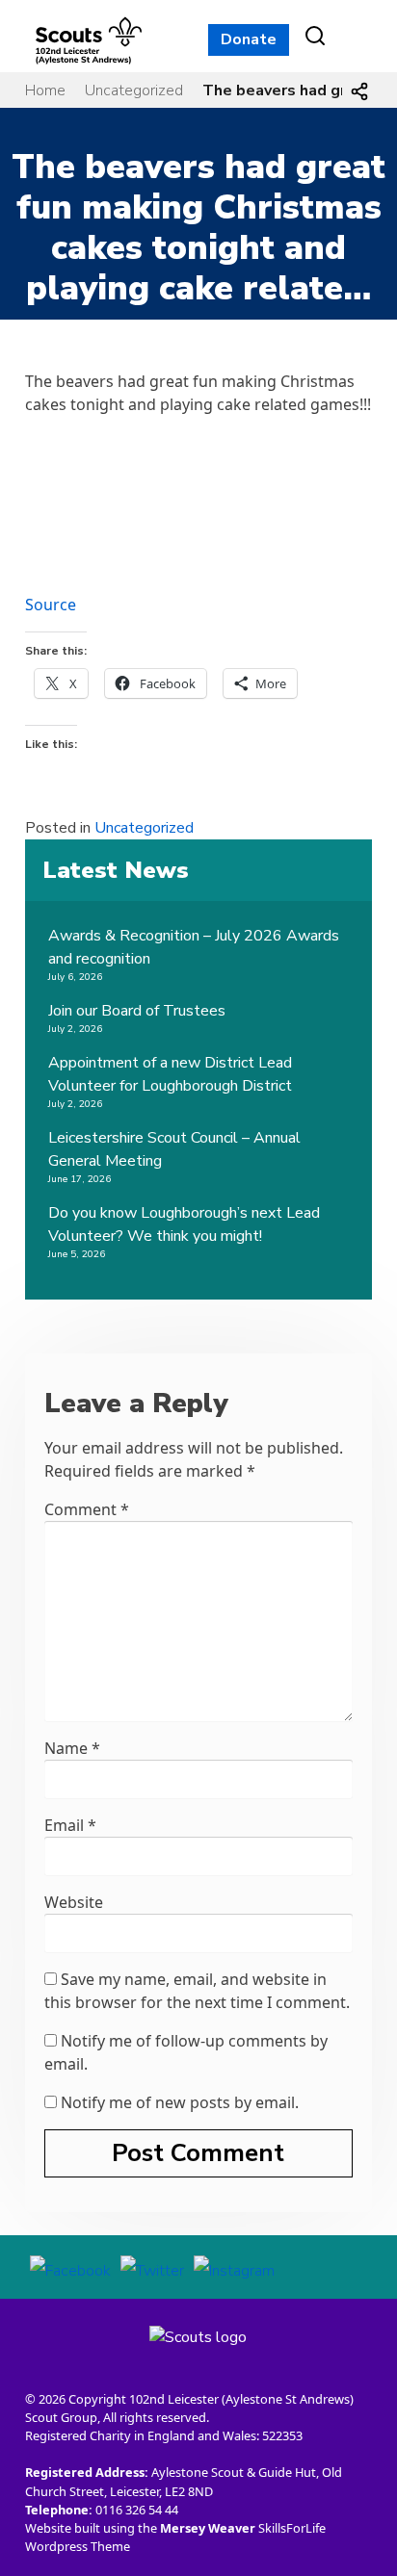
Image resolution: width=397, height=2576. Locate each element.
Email (70, 1825)
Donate (249, 39)
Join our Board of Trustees (137, 1011)
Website (74, 1902)
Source (51, 605)
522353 (282, 2435)
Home (45, 90)
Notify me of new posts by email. (180, 2102)
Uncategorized (134, 90)
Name (72, 1748)
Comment (87, 1509)
